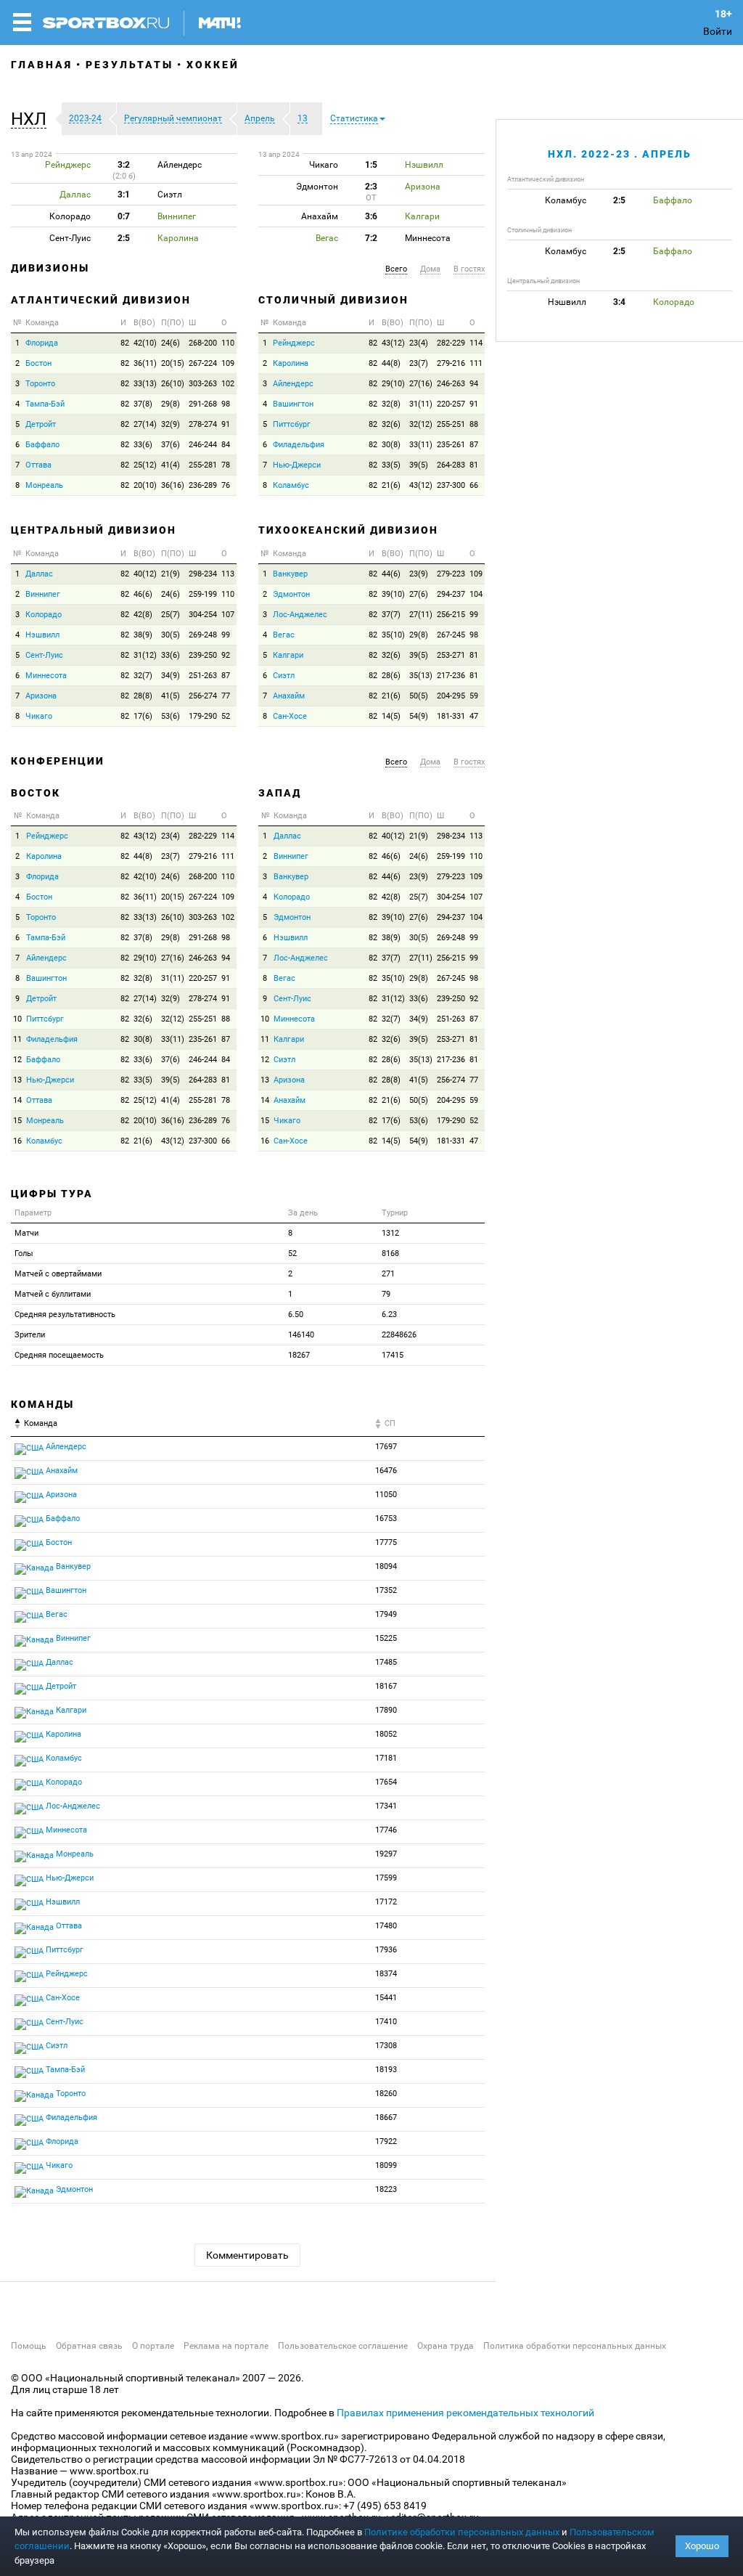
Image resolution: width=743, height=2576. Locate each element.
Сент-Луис (44, 655)
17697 (386, 1447)
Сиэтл (284, 676)
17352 (386, 1590)
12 (17, 1060)
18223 (386, 2189)
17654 (386, 1782)
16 (17, 1141)
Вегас (284, 635)
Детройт (41, 424)
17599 (386, 1878)
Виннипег (43, 594)
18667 (386, 2118)
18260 (386, 2094)
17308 (386, 2046)
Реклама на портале (226, 2346)
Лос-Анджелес (300, 615)
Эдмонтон (291, 594)
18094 (386, 1566)
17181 (386, 1758)
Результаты (130, 65)
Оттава (38, 465)
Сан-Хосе (290, 716)
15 (17, 1121)
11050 (386, 1495)
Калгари (288, 655)
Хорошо (702, 2546)
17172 (386, 1902)
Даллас (39, 574)
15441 (386, 1998)
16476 (386, 1471)
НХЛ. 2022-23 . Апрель (620, 154)
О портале (153, 2346)
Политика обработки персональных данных (575, 2346)
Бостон (38, 363)
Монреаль (44, 485)
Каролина (291, 363)
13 (17, 1080)
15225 (386, 1638)
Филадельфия (299, 445)
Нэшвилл (42, 635)
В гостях (469, 269)
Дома (430, 269)
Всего (396, 269)
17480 (386, 1926)
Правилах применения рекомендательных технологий (465, 2413)
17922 (386, 2141)
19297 (386, 1854)
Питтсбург (292, 424)
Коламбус (291, 485)
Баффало (42, 445)
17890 (386, 1710)
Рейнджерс (294, 343)
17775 (386, 1542)
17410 (386, 2022)
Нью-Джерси (297, 465)
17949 (386, 1614)
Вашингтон (293, 404)
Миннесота (46, 676)
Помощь (29, 2346)
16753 (386, 1519)
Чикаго (39, 716)
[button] (32, 119)
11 (17, 1039)
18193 (386, 2070)
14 (17, 1100)
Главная (42, 65)
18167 (386, 1686)
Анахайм (289, 696)
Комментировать (247, 2255)
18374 (386, 1974)
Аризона (41, 696)
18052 (386, 1734)
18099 (386, 2165)
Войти (718, 31)
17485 (386, 1662)
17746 (386, 1830)
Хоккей (213, 65)
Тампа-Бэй (45, 404)
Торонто (40, 384)
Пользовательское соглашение (343, 2346)
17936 (386, 1950)
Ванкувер (290, 574)
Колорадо (44, 615)
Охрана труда (446, 2346)
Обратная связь (89, 2346)
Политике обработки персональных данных (462, 2532)
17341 (386, 1806)
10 (17, 1019)
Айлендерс (293, 384)
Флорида (42, 343)
